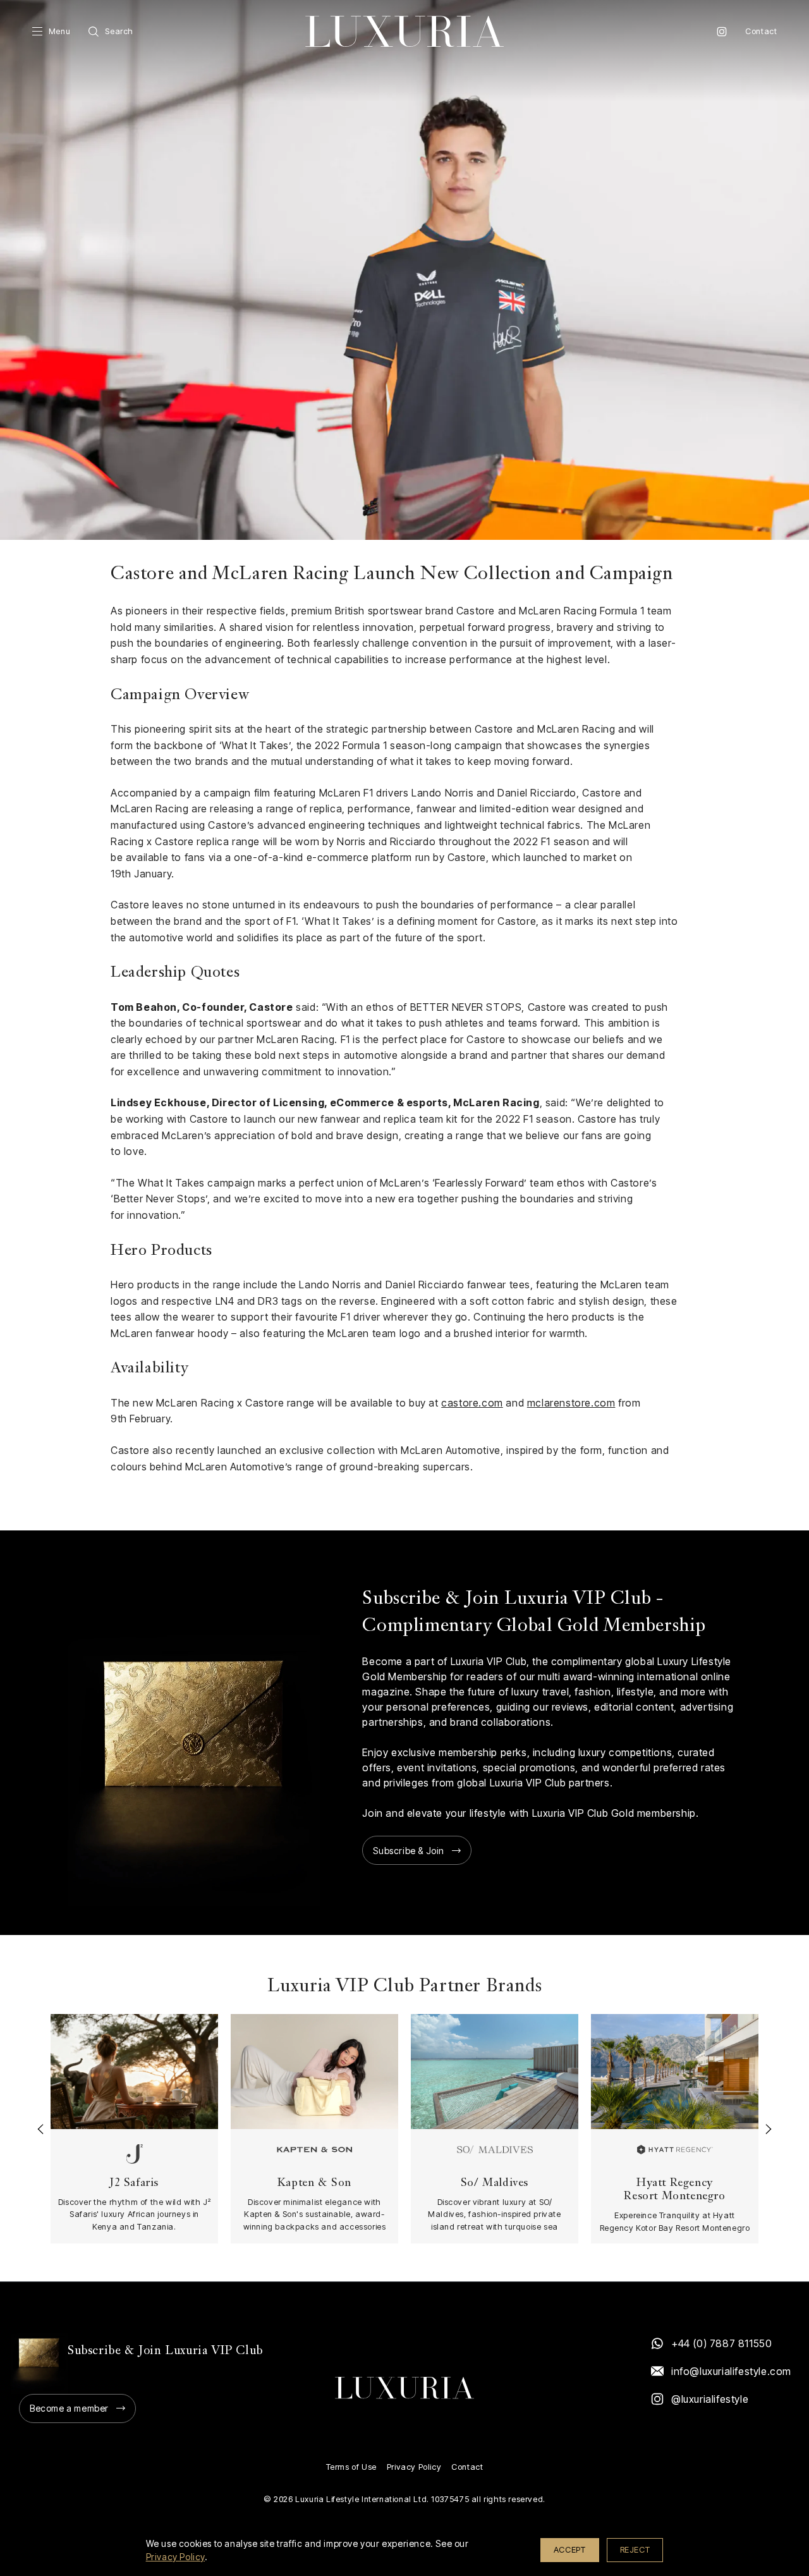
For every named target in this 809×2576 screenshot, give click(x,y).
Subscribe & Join (409, 1851)
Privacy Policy (414, 2467)
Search (119, 31)
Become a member (69, 2408)
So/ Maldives (495, 2184)
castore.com (472, 1403)
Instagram (722, 32)
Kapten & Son (314, 2184)
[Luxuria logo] (404, 31)
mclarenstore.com (571, 1403)
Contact (761, 31)
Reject (635, 2549)
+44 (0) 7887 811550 (721, 2343)
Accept (570, 2549)
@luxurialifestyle (710, 2399)
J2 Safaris (134, 2184)
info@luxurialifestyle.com (731, 2371)
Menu (59, 31)
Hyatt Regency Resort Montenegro (674, 2190)
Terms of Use (351, 2467)
